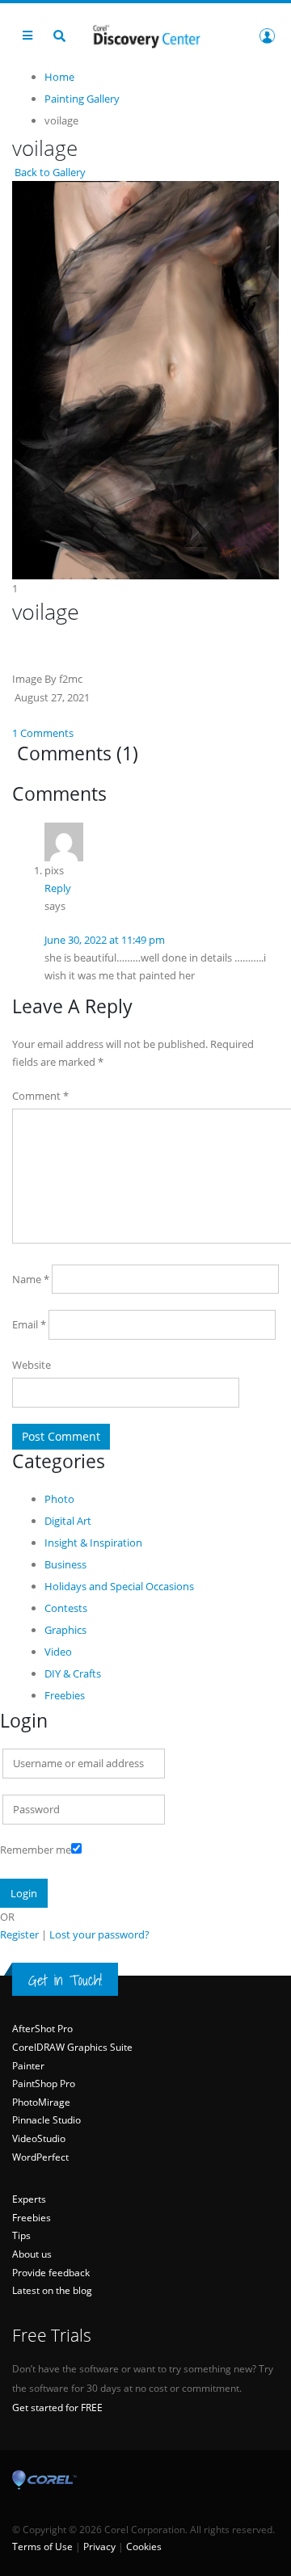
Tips (21, 2235)
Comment (40, 1096)
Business (65, 1564)
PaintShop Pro (44, 2084)
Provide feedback (51, 2273)
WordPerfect (40, 2157)
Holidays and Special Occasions (119, 1586)
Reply (58, 888)
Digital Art (68, 1521)
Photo (59, 1499)
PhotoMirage (41, 2102)
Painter (28, 2066)
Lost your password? (99, 1934)
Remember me (36, 1850)
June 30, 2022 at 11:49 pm (105, 940)
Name (31, 1279)
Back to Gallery (49, 172)
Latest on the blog (52, 2290)
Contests (66, 1608)
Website (32, 1365)
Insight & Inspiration (93, 1543)
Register (19, 1934)
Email (29, 1324)
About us (32, 2254)
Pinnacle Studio (46, 2120)
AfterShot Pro (42, 2029)
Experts (29, 2199)
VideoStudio (39, 2138)
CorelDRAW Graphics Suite (72, 2047)
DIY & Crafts (73, 1673)
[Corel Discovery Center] (145, 35)
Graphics (65, 1630)
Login (267, 36)
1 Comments (43, 733)
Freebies (65, 1695)
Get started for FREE (57, 2408)
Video (58, 1652)
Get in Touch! (65, 1980)
